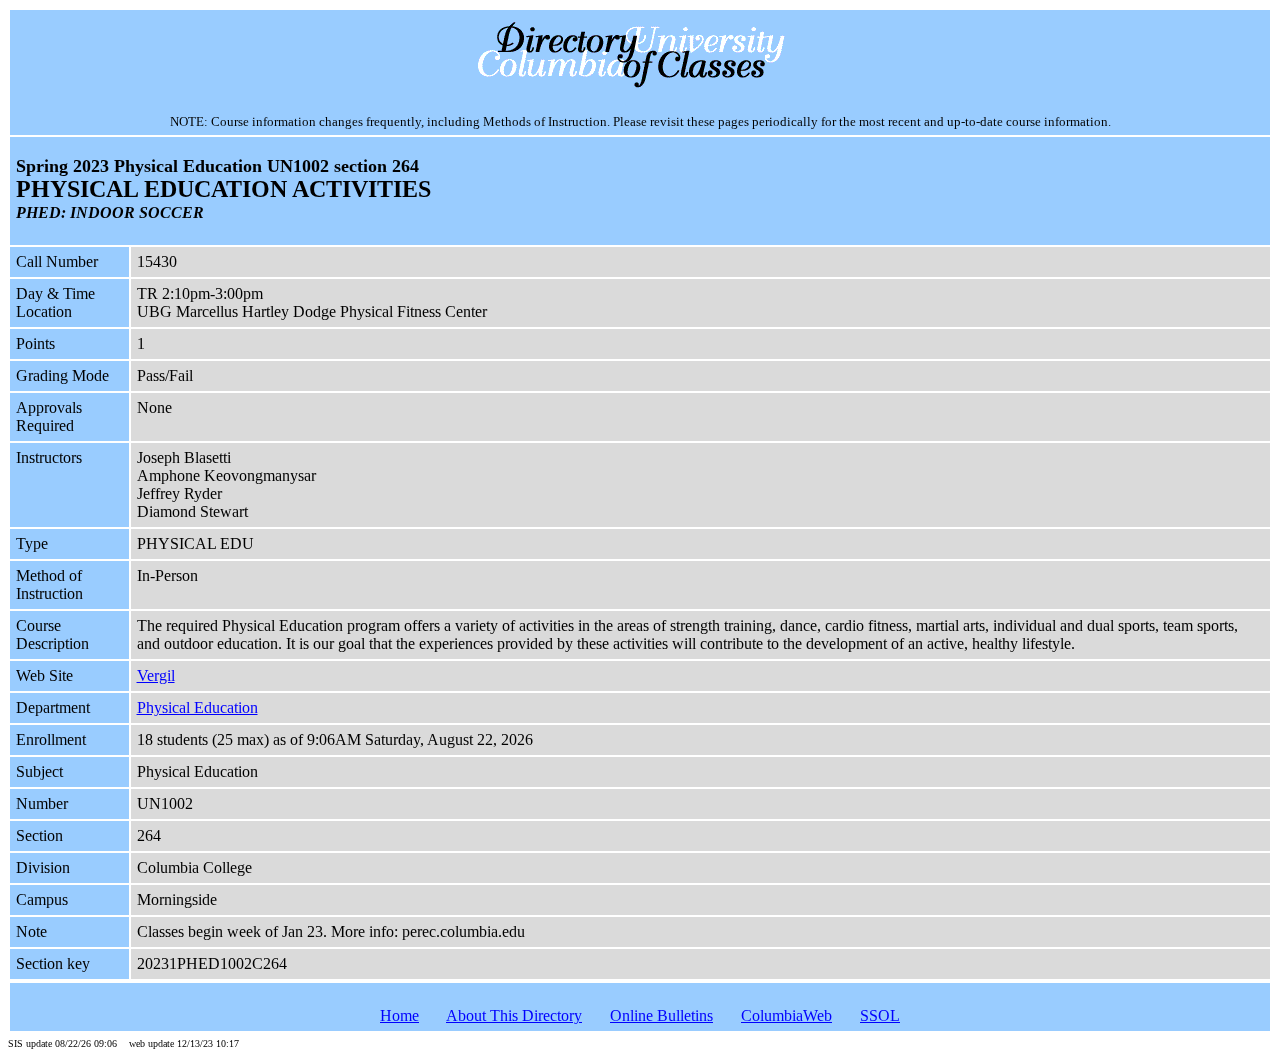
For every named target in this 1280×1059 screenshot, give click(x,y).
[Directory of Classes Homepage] (640, 85)
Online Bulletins (661, 1015)
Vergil (156, 675)
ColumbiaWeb (786, 1015)
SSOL (880, 1015)
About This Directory (514, 1015)
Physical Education (197, 707)
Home (399, 1015)
